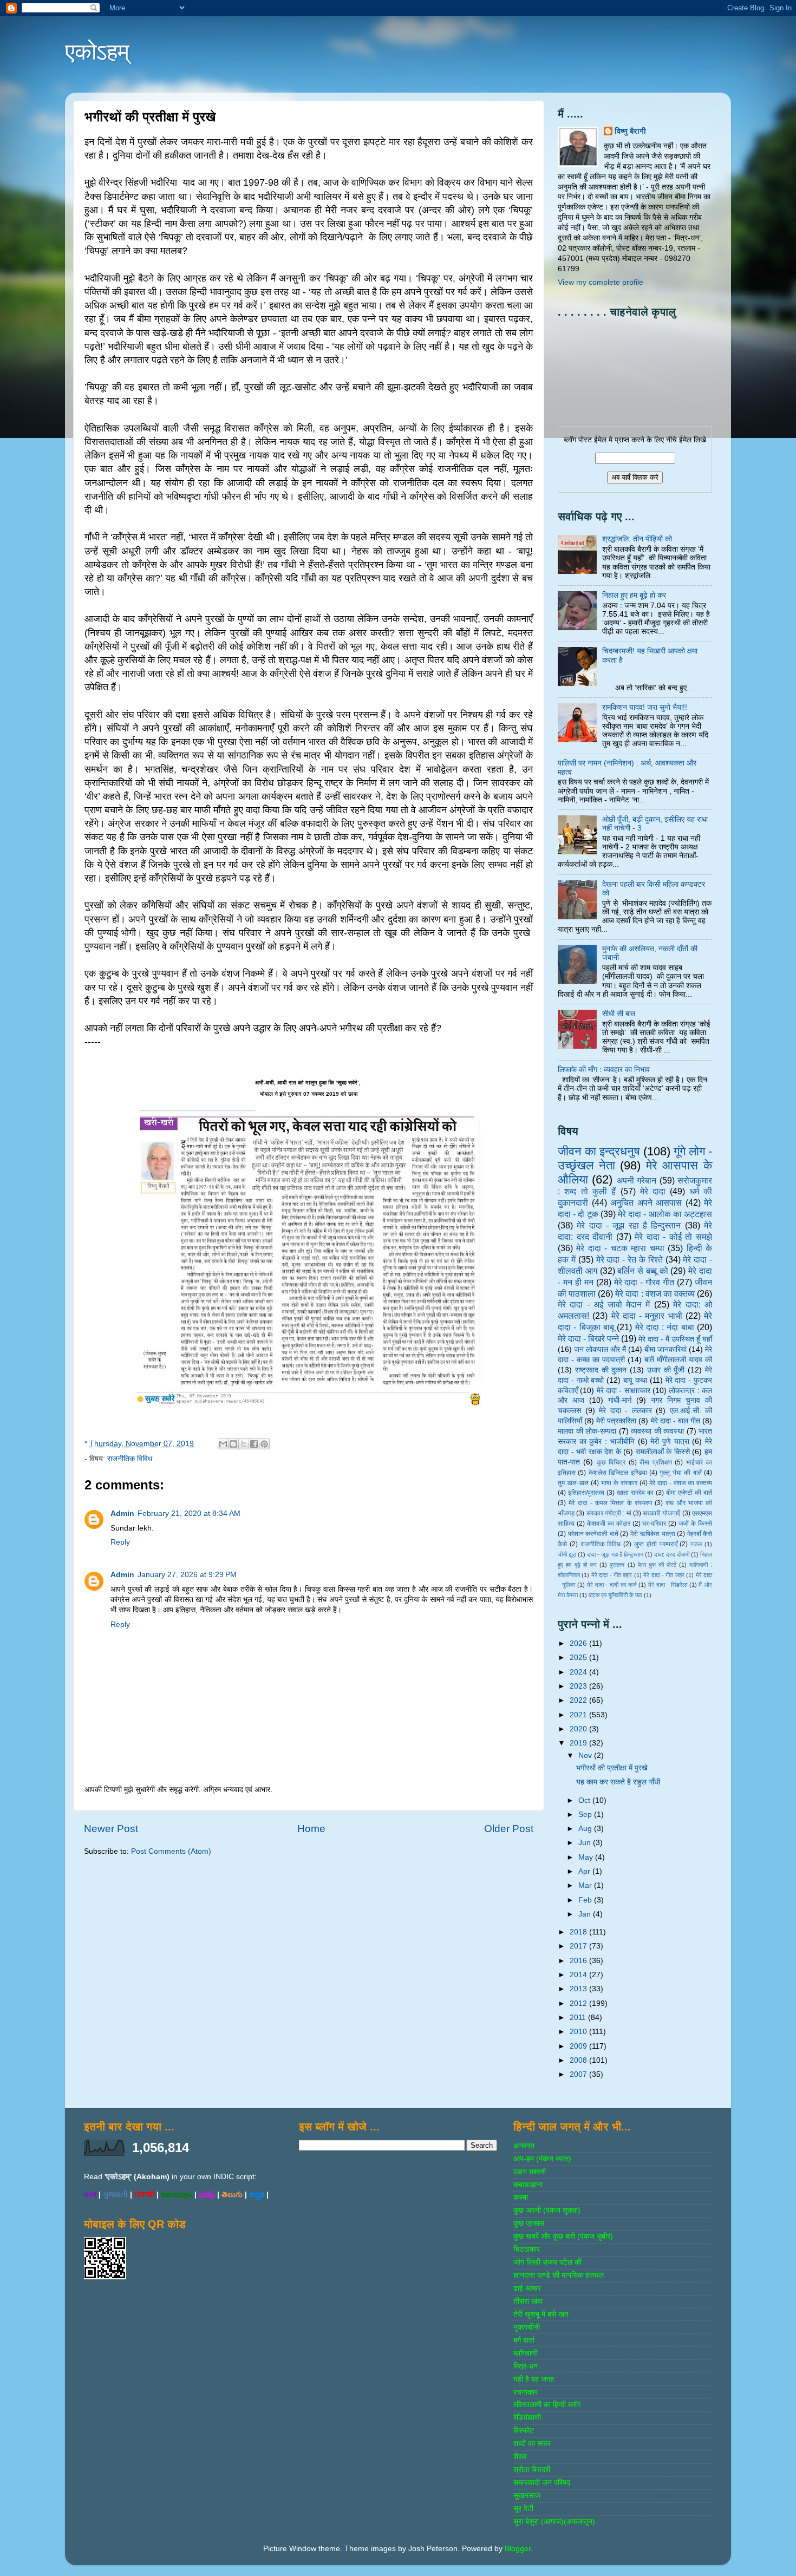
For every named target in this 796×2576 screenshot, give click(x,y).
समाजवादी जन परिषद (542, 2483)
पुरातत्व (617, 1565)
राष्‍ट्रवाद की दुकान (601, 1370)
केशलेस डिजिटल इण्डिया (618, 1473)
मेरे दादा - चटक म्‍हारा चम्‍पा (620, 1248)
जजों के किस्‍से (695, 1524)
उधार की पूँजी (666, 1370)
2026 (579, 1643)
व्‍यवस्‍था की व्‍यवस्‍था (657, 1431)
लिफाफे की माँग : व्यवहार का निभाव (604, 1070)
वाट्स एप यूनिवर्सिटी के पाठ (615, 1595)
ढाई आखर (527, 2288)
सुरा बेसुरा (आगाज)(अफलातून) (554, 2522)
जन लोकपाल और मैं (600, 1349)
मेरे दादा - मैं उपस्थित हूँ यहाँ (675, 1339)
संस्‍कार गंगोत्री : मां (609, 1513)
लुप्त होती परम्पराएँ (656, 1544)
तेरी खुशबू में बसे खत (541, 2314)
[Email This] (223, 1444)
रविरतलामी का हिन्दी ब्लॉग (547, 2405)
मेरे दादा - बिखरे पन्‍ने (588, 1338)
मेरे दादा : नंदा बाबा (665, 1327)
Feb (586, 1900)
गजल (696, 1544)
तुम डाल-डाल (573, 1483)
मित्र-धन (526, 2366)
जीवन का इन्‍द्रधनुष (599, 1151)
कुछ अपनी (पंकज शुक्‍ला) (547, 2210)
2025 (579, 1658)
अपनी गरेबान (637, 1180)
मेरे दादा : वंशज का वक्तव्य (655, 1293)
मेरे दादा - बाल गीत (676, 1421)
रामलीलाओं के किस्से (663, 1452)
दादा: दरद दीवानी (672, 1554)
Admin (122, 1513)
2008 (579, 2060)
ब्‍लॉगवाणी (526, 2353)
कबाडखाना (528, 2185)
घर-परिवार (654, 1524)
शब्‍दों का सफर (532, 2444)
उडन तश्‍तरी (530, 2172)
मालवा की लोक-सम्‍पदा (587, 1431)
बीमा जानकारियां (665, 1349)
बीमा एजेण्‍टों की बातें (689, 1493)
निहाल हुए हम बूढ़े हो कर (634, 595)
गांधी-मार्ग (620, 1400)
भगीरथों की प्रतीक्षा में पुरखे (612, 1768)
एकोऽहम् (97, 52)
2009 (579, 2046)
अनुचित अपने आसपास (646, 1202)
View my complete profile (601, 282)
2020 (579, 1729)
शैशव (520, 2457)
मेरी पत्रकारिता (616, 1421)
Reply (120, 1542)
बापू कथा (635, 1380)
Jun (586, 1843)
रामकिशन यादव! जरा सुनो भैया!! (645, 707)
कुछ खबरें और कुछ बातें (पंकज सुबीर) (563, 2236)
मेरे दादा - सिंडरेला (668, 1585)
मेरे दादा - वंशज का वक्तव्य (681, 1483)
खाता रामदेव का (635, 1493)
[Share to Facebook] (254, 1444)
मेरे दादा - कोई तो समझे (673, 1237)
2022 (579, 1700)
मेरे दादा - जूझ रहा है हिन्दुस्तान (629, 1225)
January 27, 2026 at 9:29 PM (187, 1575)
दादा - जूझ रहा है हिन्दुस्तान (615, 1554)
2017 (579, 1946)
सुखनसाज (527, 2496)
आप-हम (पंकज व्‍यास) (542, 2159)
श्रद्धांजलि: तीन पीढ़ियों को (637, 539)
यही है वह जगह (534, 2379)
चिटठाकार (527, 2249)
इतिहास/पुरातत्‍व (586, 1493)
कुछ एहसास (529, 2223)
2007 (579, 2074)
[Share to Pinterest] (264, 1444)
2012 (579, 2003)
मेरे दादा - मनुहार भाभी (647, 1316)
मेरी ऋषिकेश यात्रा (653, 1534)
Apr (585, 1871)
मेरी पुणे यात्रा (670, 1441)
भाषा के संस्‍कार (619, 1483)
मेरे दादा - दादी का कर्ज (612, 1585)
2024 (579, 1672)
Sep (586, 1815)
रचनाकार (526, 2392)
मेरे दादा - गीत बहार (612, 1575)
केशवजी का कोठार (609, 1524)
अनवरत (524, 2146)
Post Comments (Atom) (171, 1851)
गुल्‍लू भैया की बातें (680, 1473)
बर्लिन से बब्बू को (642, 1271)
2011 (579, 2018)
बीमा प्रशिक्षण (655, 1462)
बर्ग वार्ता (524, 2340)
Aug (586, 1829)
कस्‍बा (521, 2197)
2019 (579, 1743)
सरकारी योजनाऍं (661, 1513)
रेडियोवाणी (527, 2418)
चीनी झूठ (567, 1554)
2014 (579, 1975)
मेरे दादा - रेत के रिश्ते (629, 1259)
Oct (585, 1800)
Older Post (509, 1829)
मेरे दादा (653, 1191)
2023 (579, 1686)
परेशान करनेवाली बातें (593, 1534)
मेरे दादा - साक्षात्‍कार (624, 1391)
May (587, 1857)
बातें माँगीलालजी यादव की (678, 1360)
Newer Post (111, 1829)
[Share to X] (244, 1444)
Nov (586, 1756)
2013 (579, 1989)
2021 (579, 1715)
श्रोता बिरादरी (532, 2470)
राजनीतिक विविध (130, 1459)
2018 (579, 1932)
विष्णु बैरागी (630, 131)
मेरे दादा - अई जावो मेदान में (604, 1304)
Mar (586, 1885)
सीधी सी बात (619, 1014)
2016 (579, 1961)
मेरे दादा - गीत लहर (664, 1575)
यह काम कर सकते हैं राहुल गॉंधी (618, 1782)
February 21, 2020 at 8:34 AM (189, 1513)
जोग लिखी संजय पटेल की (547, 2262)
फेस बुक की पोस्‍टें (657, 1565)
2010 (579, 2032)
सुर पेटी (523, 2509)
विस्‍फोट (524, 2431)
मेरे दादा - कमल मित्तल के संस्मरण (610, 1503)
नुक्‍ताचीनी (527, 2327)
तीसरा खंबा (528, 2301)
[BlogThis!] (233, 1444)
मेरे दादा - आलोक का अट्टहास (665, 1214)
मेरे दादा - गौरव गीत (644, 1282)
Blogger (518, 2549)
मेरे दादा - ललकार (625, 1411)
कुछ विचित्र (611, 1462)
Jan (586, 1914)
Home (311, 1829)
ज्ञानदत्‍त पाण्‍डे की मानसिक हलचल (559, 2275)
